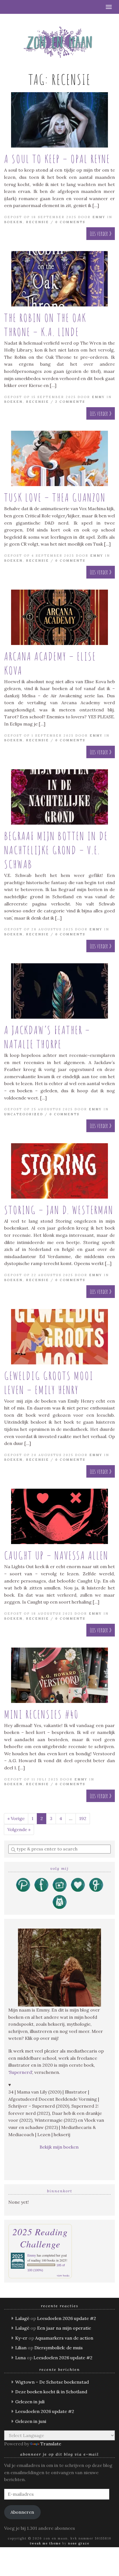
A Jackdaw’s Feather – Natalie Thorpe (47, 1037)
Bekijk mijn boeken (60, 2147)
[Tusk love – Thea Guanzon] (59, 458)
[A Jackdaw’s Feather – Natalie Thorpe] (59, 991)
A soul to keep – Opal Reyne (57, 159)
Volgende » (19, 1829)
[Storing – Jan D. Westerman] (59, 1171)
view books (63, 2275)
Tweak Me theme (45, 2543)
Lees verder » (101, 233)
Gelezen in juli (30, 2402)
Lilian (21, 2348)
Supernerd (20, 2072)
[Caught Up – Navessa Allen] (59, 1516)
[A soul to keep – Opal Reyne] (59, 120)
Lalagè (22, 2318)
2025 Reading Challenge (40, 2238)
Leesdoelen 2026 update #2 (67, 2318)
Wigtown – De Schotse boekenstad (52, 2382)
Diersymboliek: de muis (59, 2348)
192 (83, 1818)
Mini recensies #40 (41, 1714)
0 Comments (70, 222)
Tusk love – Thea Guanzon (55, 497)
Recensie (37, 222)
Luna (20, 2358)
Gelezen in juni (31, 2421)
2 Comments (70, 402)
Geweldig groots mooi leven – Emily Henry (49, 1383)
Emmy (99, 217)
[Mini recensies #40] (59, 1675)
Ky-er (21, 2338)
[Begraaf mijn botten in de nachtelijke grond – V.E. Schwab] (59, 797)
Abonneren (22, 2512)
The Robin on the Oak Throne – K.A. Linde (45, 325)
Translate (51, 2444)
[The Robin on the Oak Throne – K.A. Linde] (59, 279)
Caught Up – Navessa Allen (56, 1555)
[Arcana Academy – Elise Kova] (59, 617)
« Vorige (16, 1818)
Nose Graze (79, 2543)
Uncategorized (24, 1114)
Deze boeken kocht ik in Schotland (51, 2392)
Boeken (13, 222)
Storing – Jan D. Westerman (59, 1210)
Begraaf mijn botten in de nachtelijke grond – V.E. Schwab (56, 850)
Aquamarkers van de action (64, 2338)
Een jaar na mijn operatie (64, 2328)
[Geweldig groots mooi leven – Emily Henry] (59, 1337)
